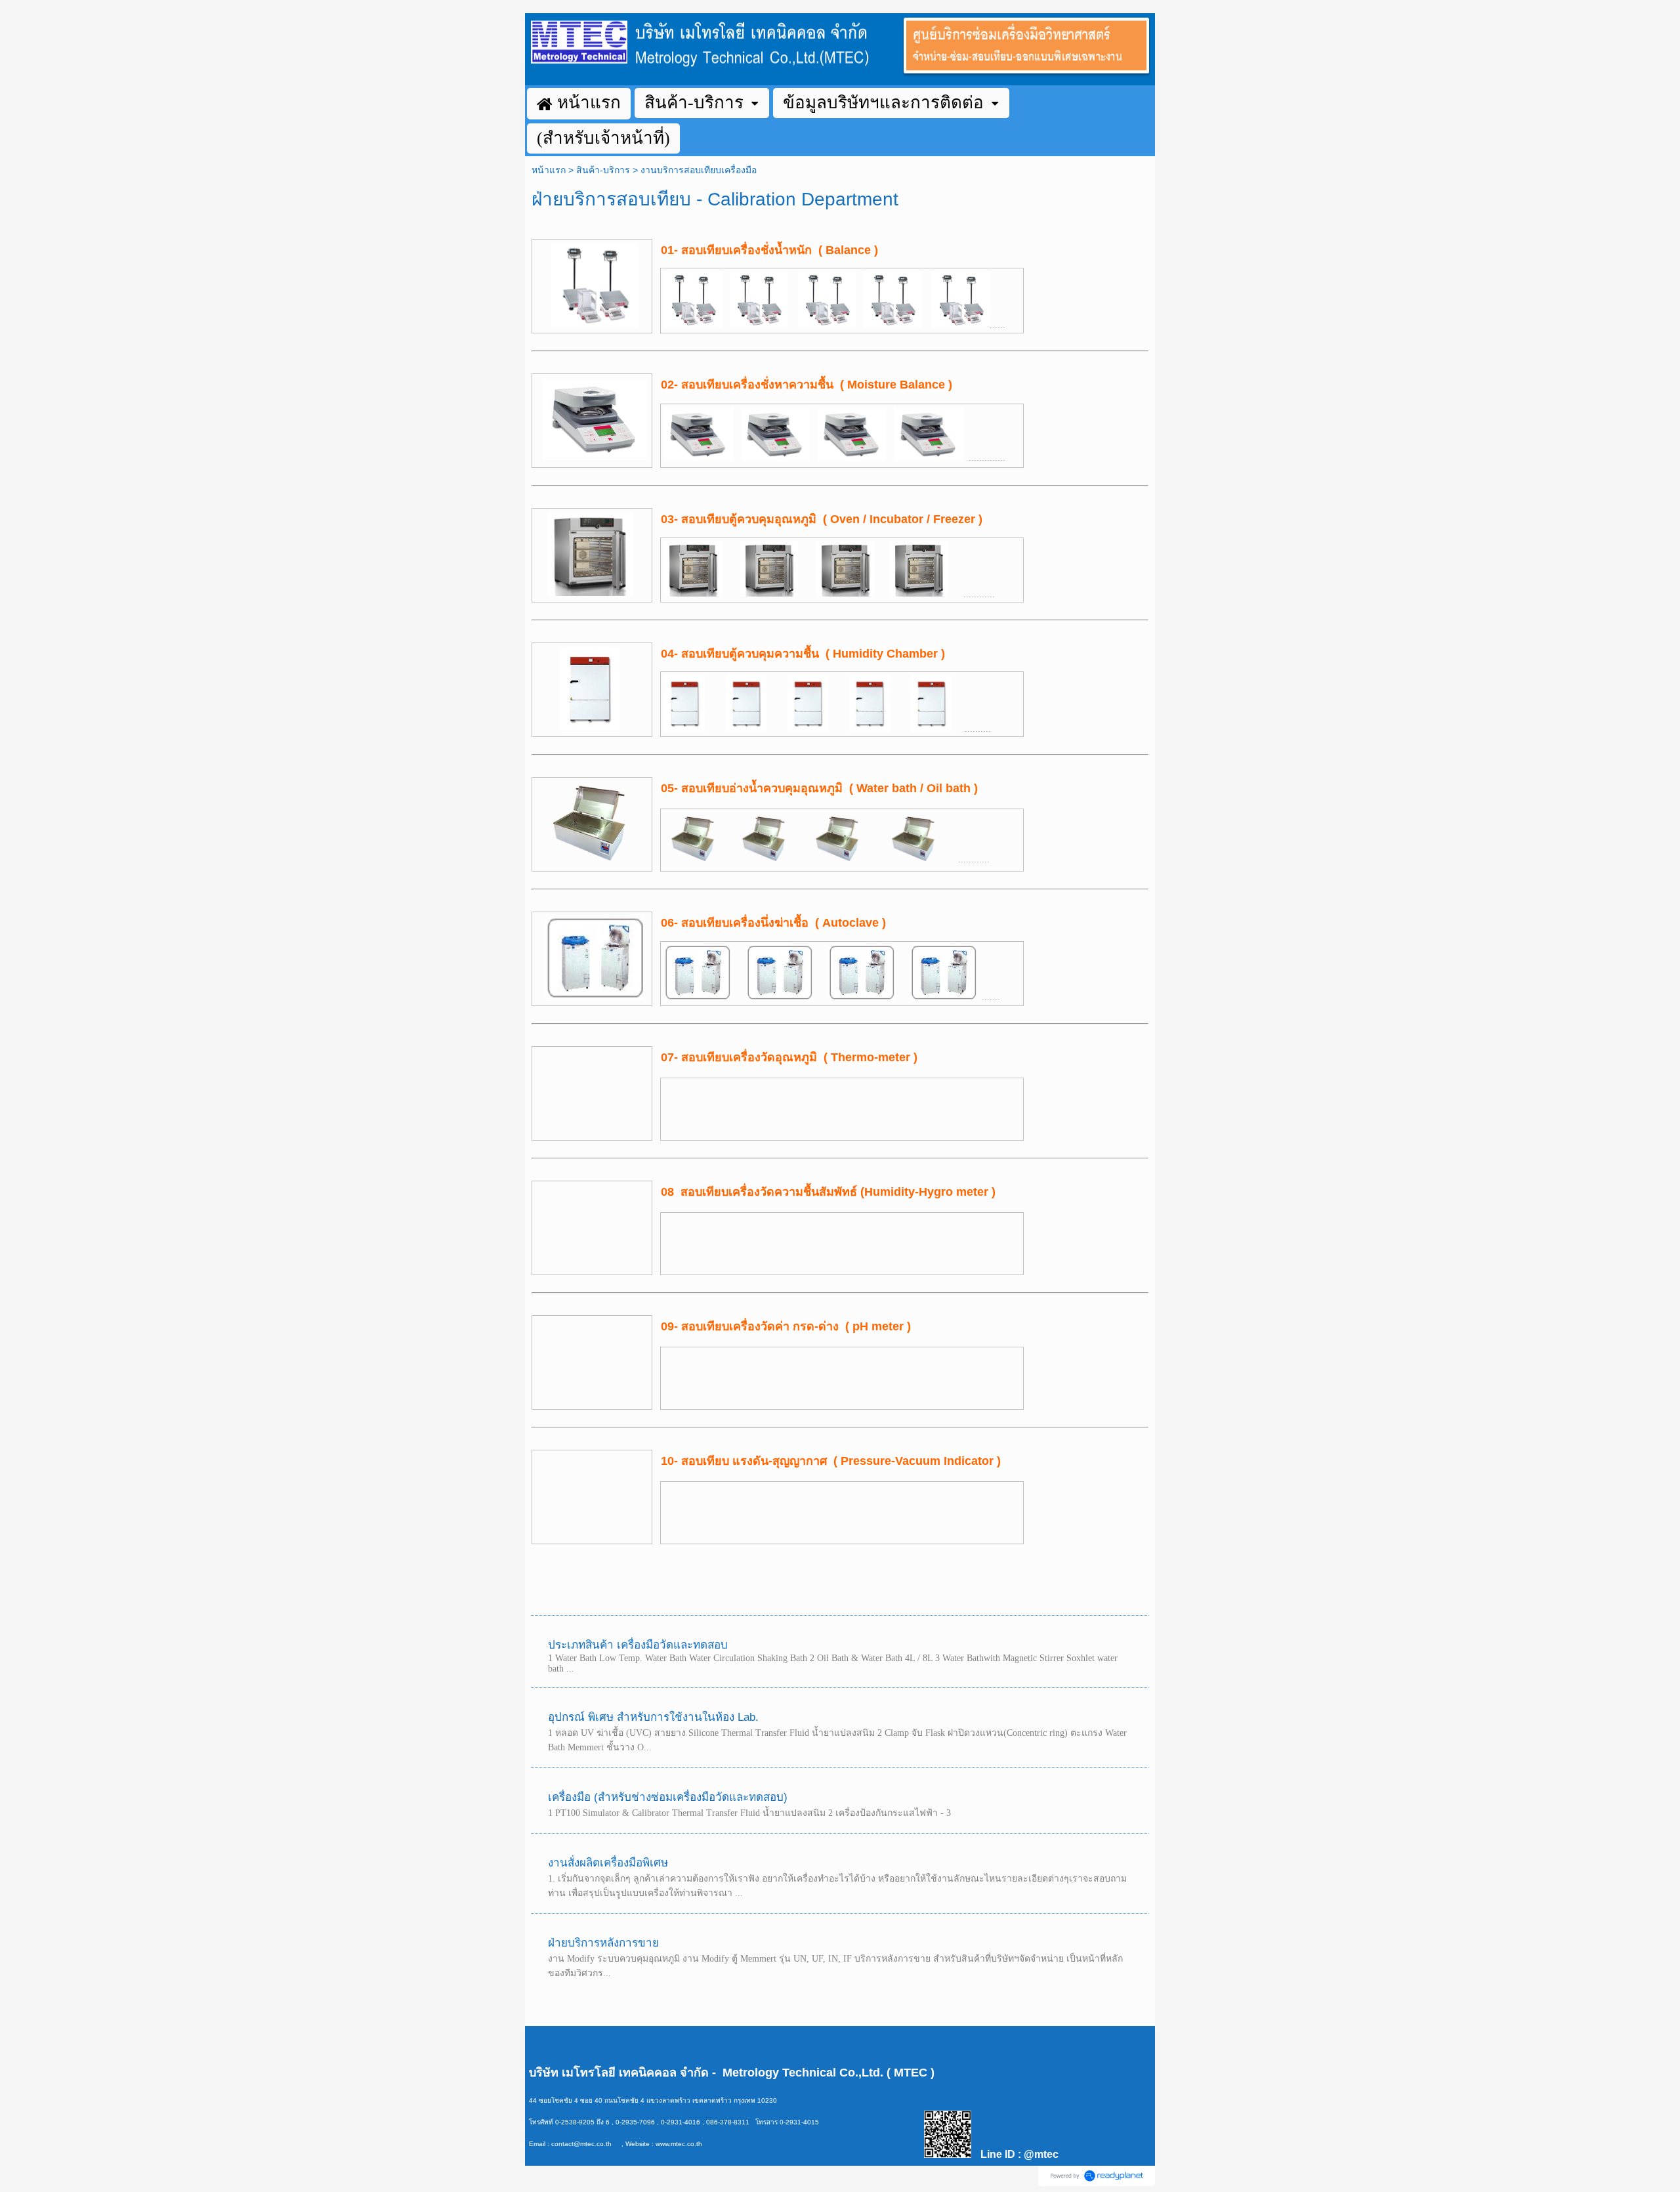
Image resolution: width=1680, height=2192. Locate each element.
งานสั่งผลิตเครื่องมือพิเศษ (608, 1863)
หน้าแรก (549, 170)
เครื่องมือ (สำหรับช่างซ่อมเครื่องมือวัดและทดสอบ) (668, 1797)
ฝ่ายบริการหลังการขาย (603, 1943)
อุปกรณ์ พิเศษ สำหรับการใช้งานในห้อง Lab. (653, 1717)
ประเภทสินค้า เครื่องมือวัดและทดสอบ (638, 1645)
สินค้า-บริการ (603, 170)
